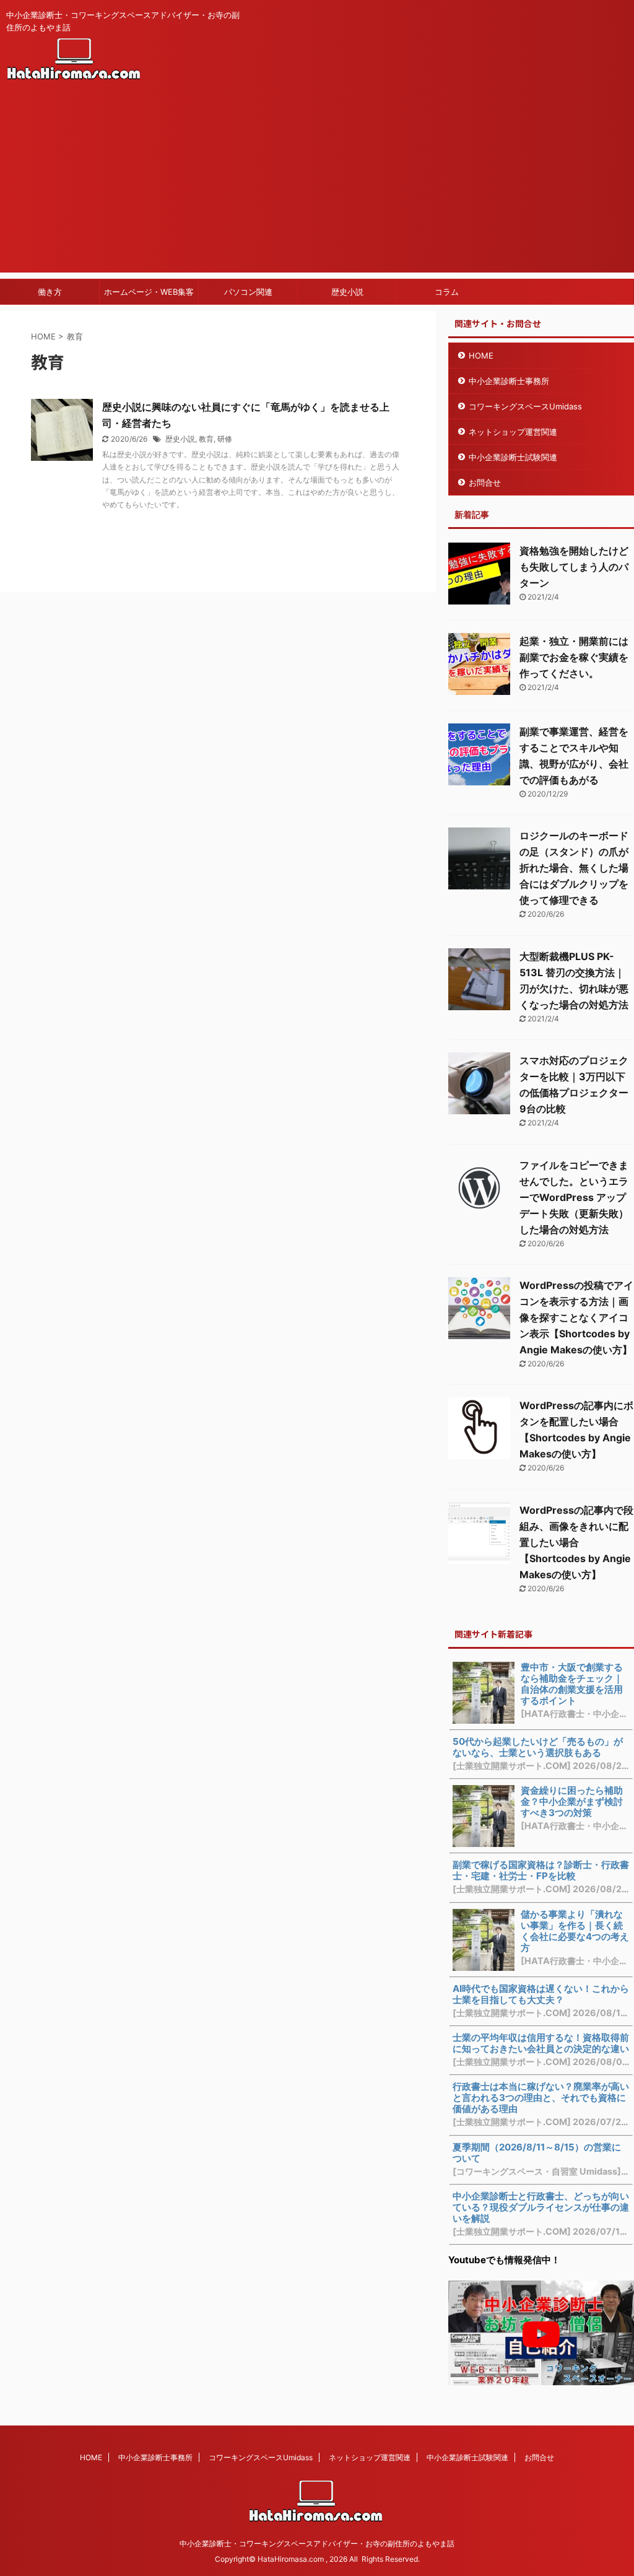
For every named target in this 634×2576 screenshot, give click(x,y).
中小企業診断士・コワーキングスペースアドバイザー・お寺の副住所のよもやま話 (317, 2543)
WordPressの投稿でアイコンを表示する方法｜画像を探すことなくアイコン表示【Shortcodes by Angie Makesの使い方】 (576, 1317)
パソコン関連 (248, 292)
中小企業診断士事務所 (509, 381)
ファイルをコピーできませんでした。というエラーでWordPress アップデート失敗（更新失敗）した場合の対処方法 (574, 1197)
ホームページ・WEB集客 (149, 292)
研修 (225, 439)
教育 (206, 439)
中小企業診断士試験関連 (513, 457)
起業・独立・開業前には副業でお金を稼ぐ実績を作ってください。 (574, 657)
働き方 (50, 292)
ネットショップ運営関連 (513, 432)
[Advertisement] (317, 186)
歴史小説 (347, 292)
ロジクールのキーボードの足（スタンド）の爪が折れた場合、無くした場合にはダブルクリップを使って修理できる (574, 868)
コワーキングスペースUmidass (525, 406)
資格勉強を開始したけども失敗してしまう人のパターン (574, 567)
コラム (447, 292)
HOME (481, 356)
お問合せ (485, 482)
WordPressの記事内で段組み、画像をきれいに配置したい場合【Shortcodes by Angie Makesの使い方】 (576, 1542)
